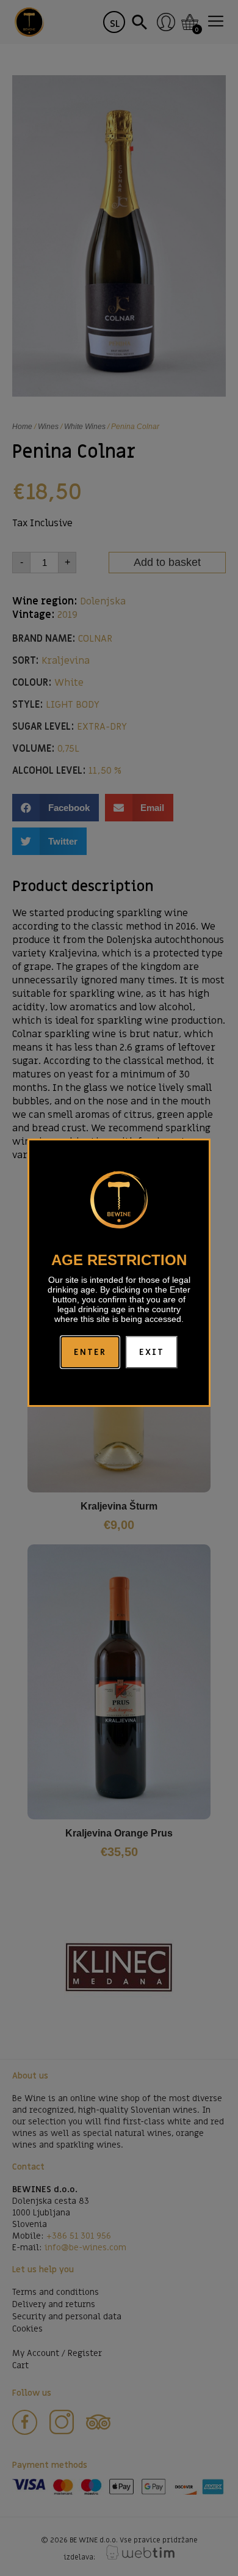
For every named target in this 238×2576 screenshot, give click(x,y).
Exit (152, 1352)
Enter (90, 1352)
